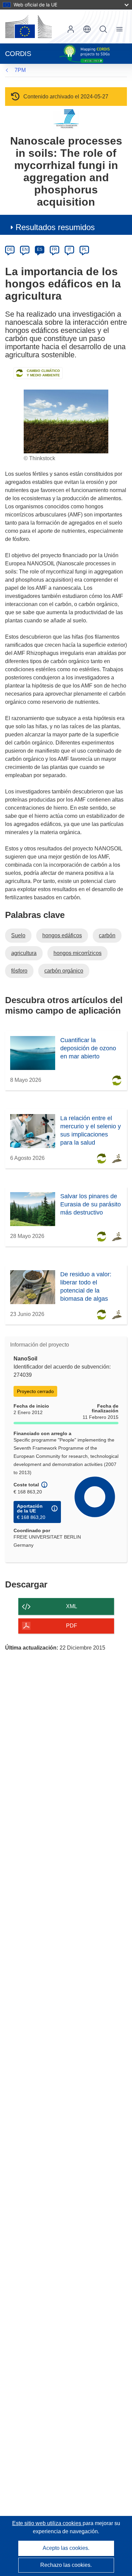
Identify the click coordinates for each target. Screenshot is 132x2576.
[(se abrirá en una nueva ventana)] (28, 26)
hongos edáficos (62, 935)
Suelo (18, 935)
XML (72, 1606)
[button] (87, 29)
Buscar (103, 29)
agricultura (24, 953)
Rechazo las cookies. (66, 2565)
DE (10, 249)
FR (54, 249)
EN (25, 249)
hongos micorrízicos (78, 953)
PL (84, 249)
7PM (20, 70)
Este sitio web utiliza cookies (47, 2523)
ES (40, 249)
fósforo (19, 971)
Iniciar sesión (71, 29)
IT (69, 249)
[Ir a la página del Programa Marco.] (66, 119)
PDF (72, 1626)
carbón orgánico (64, 971)
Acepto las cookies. (66, 2548)
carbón (107, 935)
